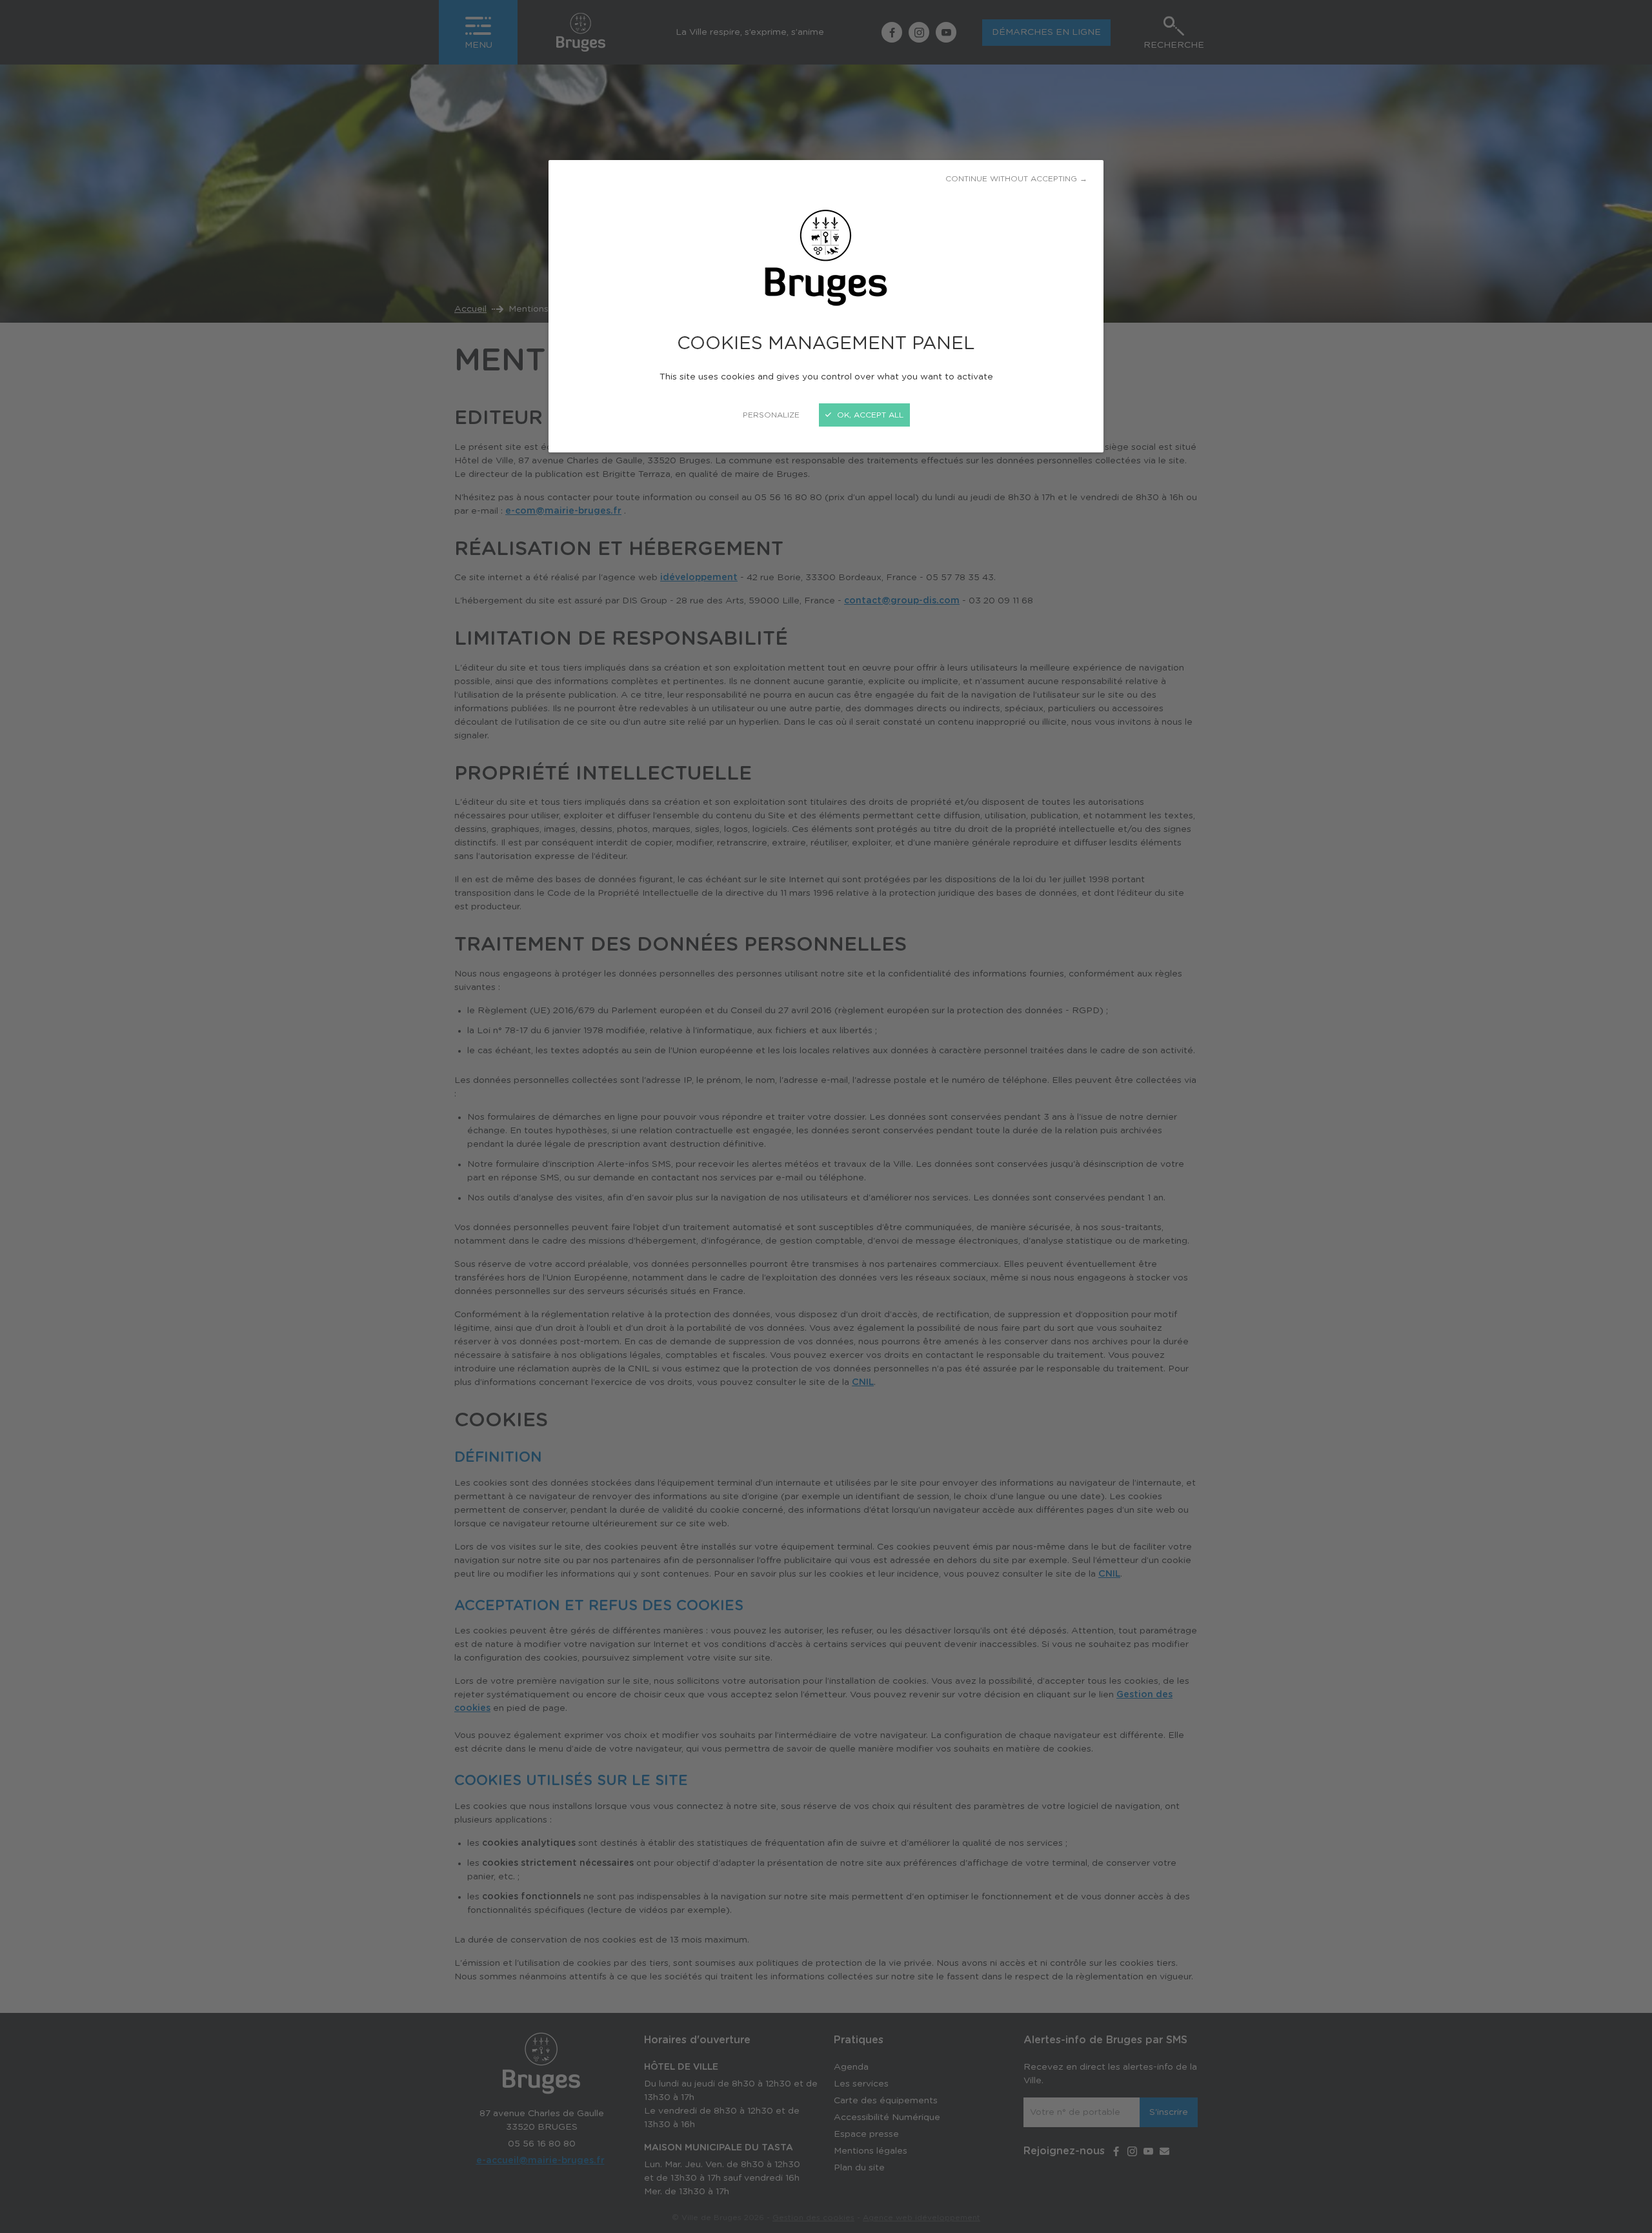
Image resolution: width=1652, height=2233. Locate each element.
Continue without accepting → (1016, 179)
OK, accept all (869, 415)
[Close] (826, 1116)
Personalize (771, 415)
